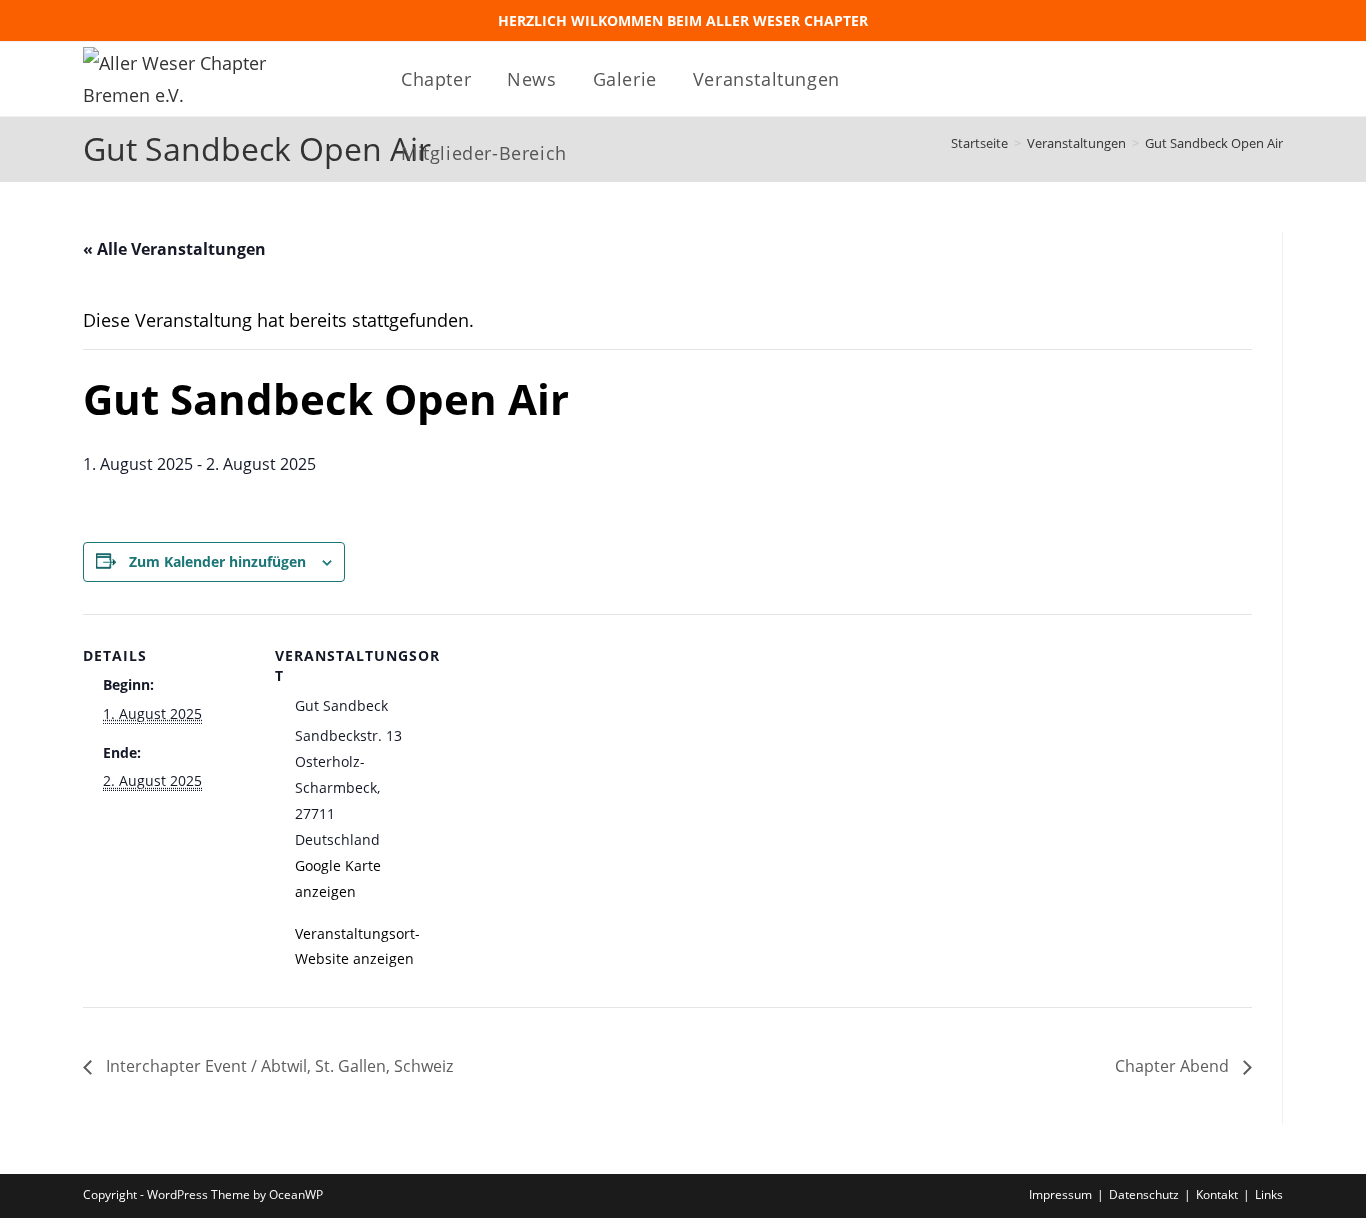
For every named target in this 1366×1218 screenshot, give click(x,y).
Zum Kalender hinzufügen (217, 561)
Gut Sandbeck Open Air (1214, 143)
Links (1269, 1194)
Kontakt (1217, 1194)
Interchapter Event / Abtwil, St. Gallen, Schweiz (277, 1066)
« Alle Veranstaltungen (174, 249)
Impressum (1060, 1194)
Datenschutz (1144, 1194)
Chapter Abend (1174, 1066)
